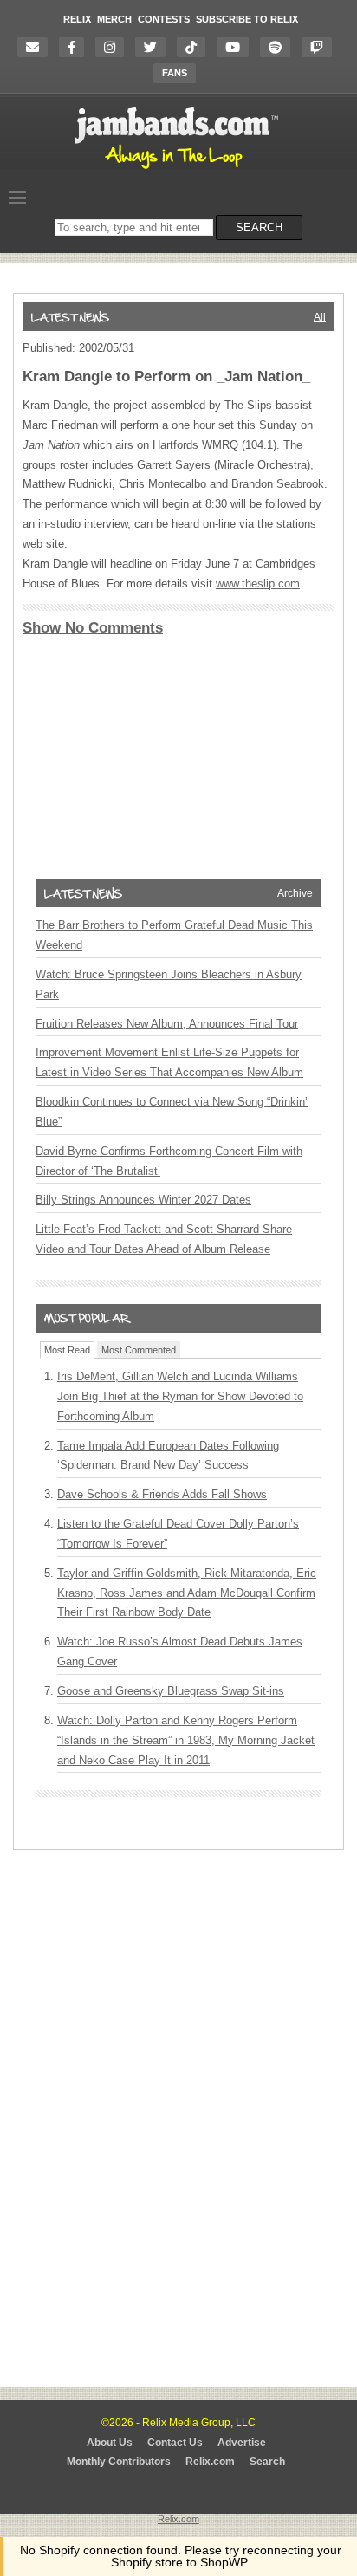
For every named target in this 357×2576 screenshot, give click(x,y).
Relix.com (210, 2462)
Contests (164, 19)
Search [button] (259, 227)
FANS (175, 73)
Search (267, 2462)
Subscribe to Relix (247, 19)
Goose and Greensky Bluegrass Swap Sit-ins (171, 1691)
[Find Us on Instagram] (114, 47)
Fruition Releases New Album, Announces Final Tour (167, 1024)
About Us (110, 2443)
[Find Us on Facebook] (76, 47)
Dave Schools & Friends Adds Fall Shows (162, 1494)
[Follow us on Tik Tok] (195, 47)
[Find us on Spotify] (279, 47)
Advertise (242, 2443)
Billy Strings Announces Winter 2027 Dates (143, 1200)
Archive (295, 893)
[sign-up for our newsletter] (37, 47)
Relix (77, 19)
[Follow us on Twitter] (155, 47)
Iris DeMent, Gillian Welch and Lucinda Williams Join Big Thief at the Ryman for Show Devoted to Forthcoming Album (180, 1396)
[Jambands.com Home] (179, 170)
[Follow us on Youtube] (237, 47)
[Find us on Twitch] (321, 47)
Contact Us (175, 2443)
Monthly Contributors (119, 2462)
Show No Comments (93, 628)
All (320, 317)
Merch (114, 19)
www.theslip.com (258, 584)
